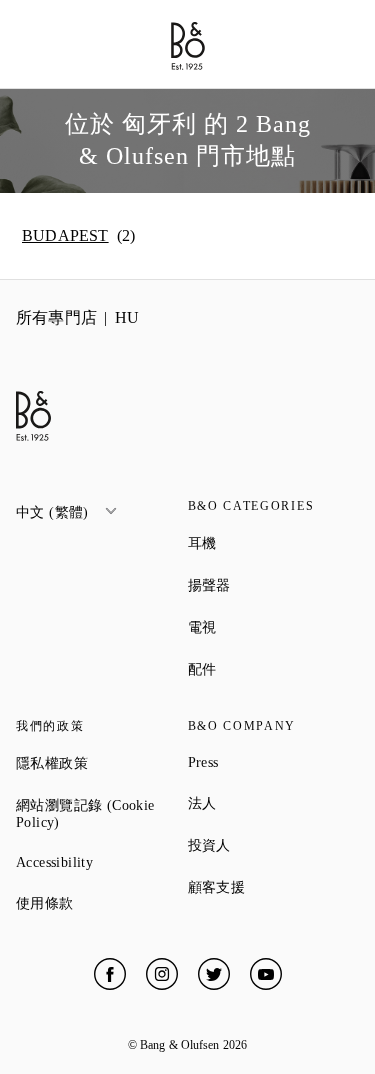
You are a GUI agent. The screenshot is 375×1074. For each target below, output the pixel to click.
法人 (274, 803)
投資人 (274, 845)
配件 (274, 669)
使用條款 (102, 903)
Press (274, 762)
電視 (274, 627)
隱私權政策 (102, 763)
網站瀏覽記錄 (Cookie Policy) (102, 814)
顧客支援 (274, 887)
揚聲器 (274, 585)
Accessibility (102, 862)
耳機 (274, 543)
